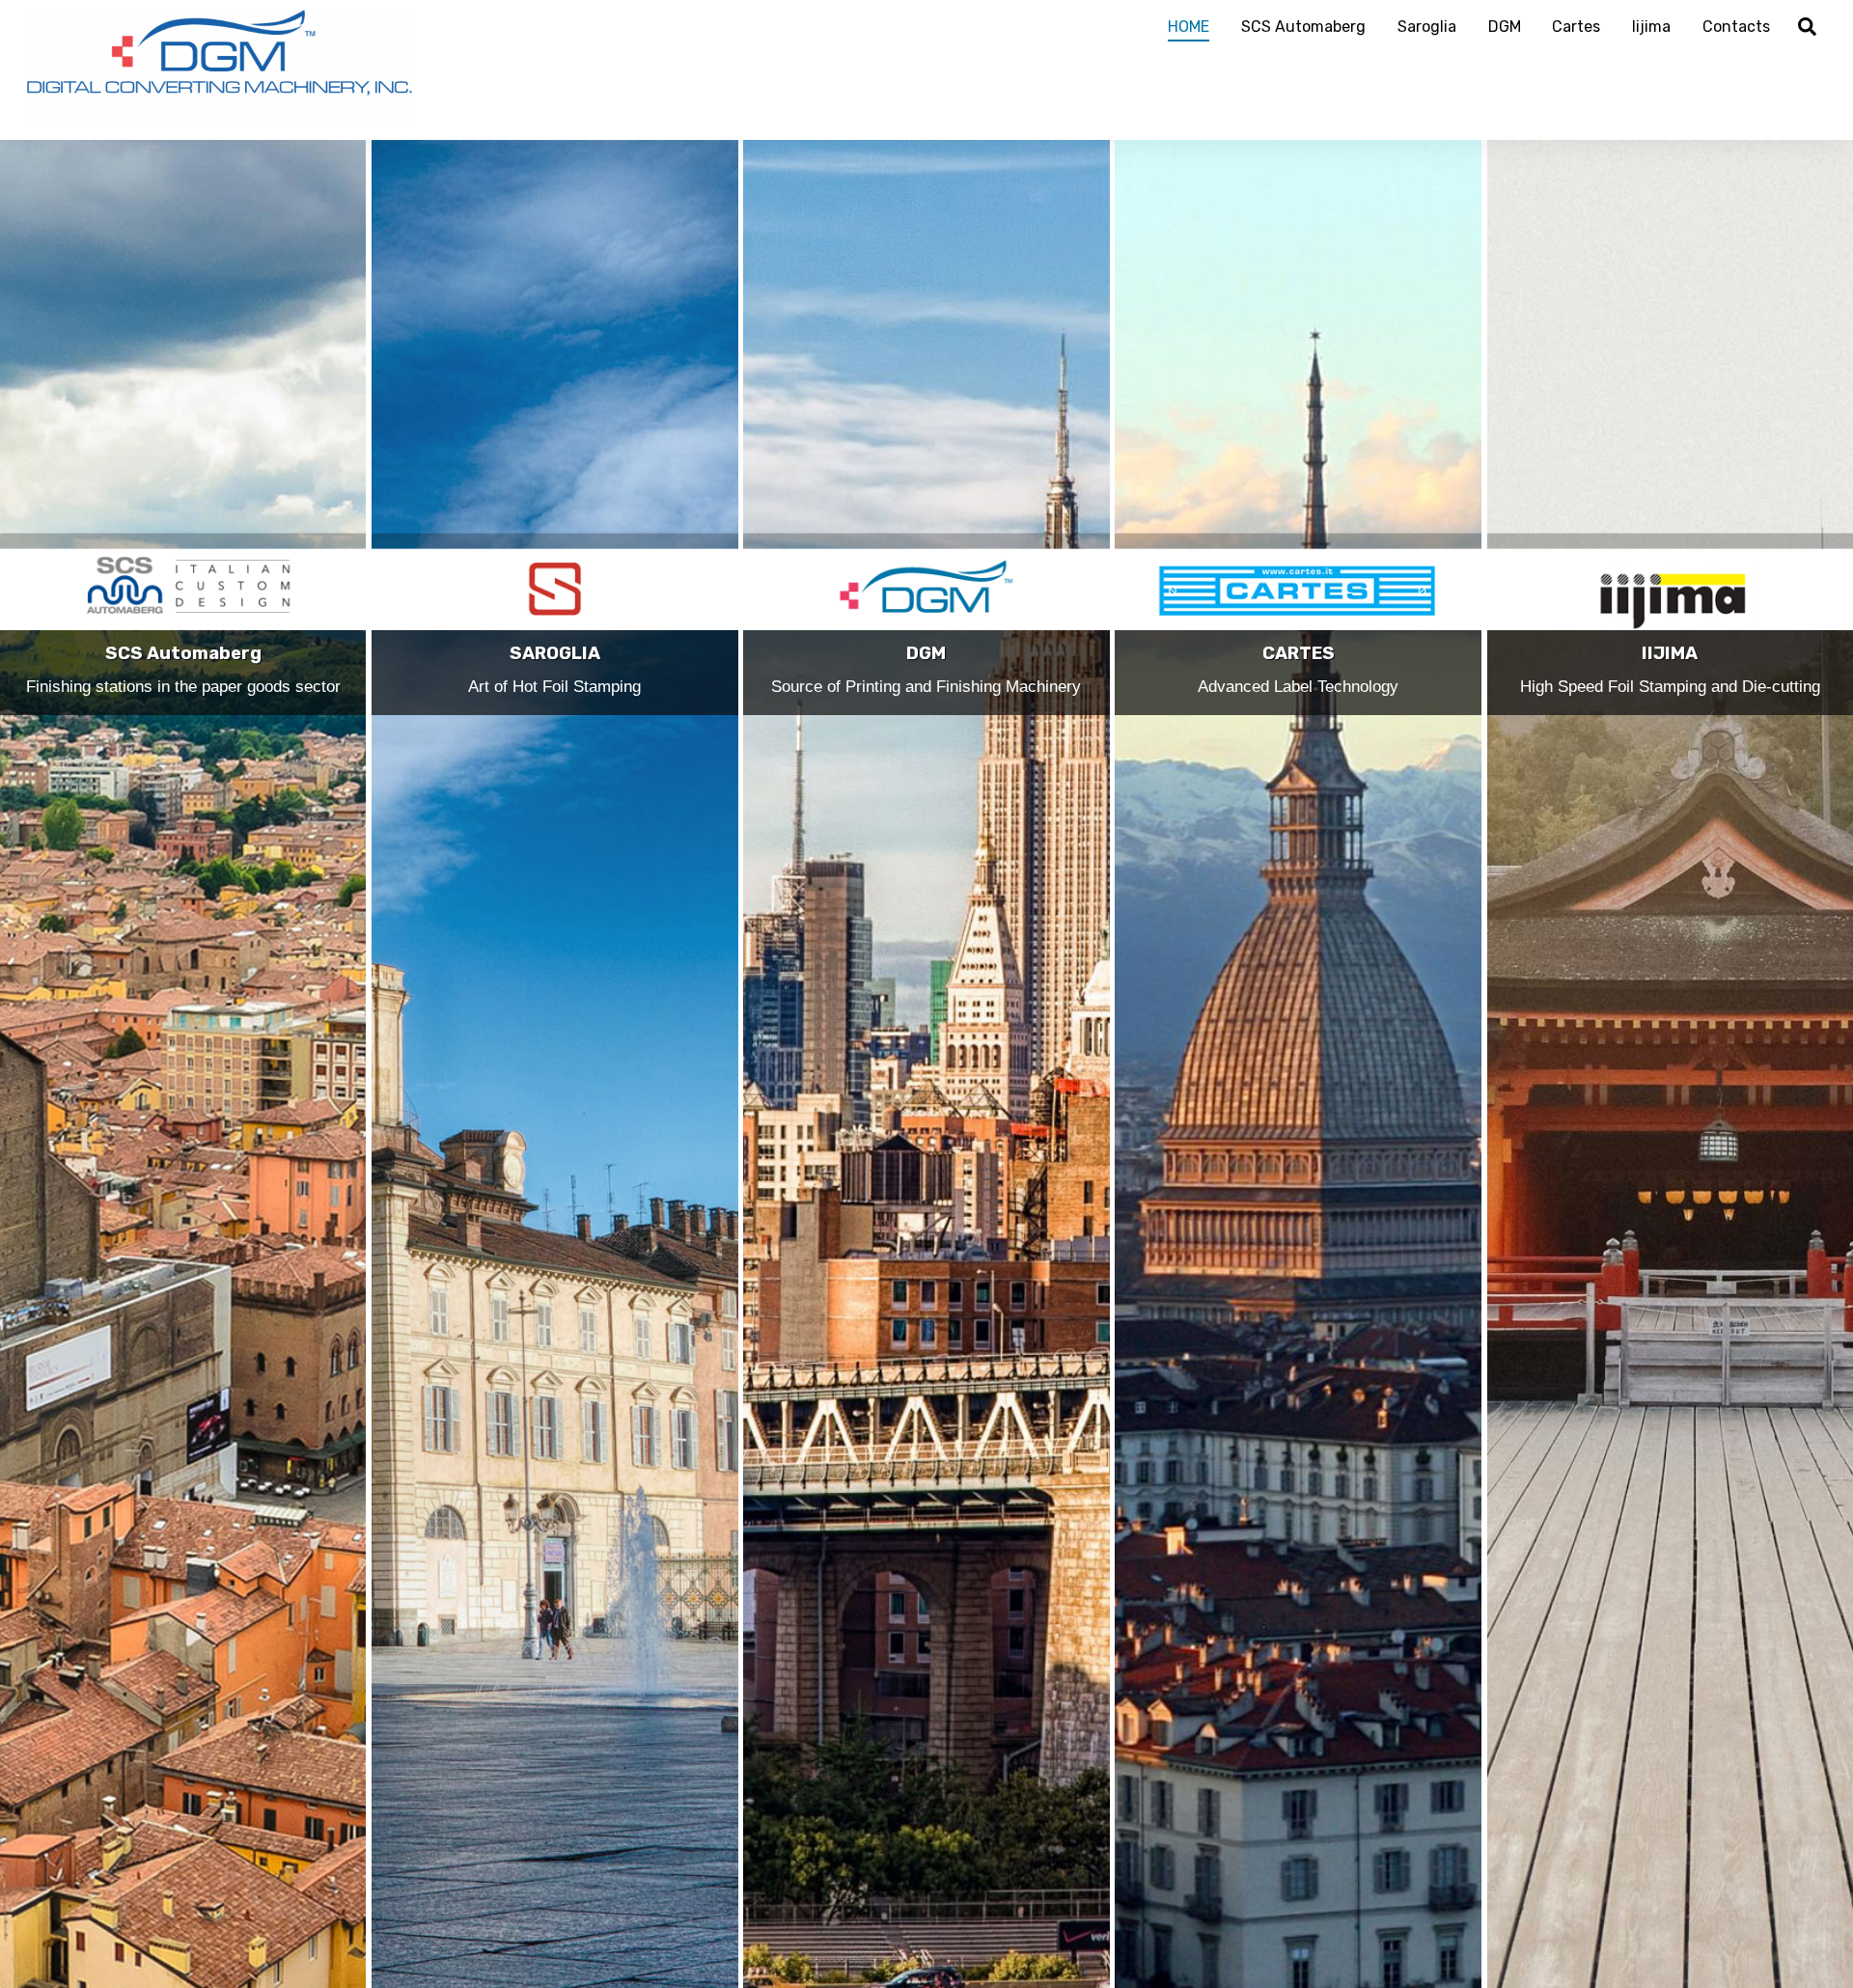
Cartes (1576, 27)
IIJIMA (1670, 653)
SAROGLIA (555, 653)
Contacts (1736, 27)
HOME (1189, 27)
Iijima (1651, 27)
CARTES (1299, 653)
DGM (1505, 27)
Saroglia (1427, 27)
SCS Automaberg (1303, 27)
